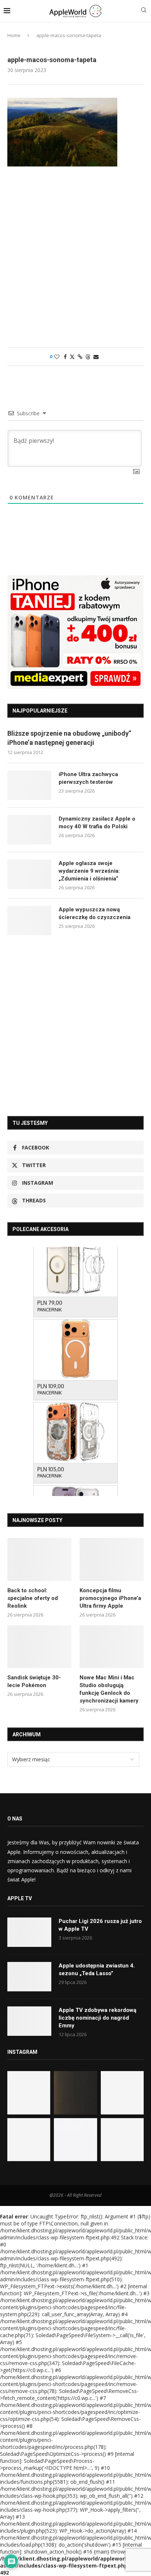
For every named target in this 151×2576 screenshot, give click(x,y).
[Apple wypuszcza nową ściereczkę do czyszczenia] (29, 921)
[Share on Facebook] (65, 357)
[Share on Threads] (88, 357)
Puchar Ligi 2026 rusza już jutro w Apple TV (100, 1925)
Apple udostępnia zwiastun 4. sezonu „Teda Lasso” (97, 1969)
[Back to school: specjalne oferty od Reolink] (39, 1559)
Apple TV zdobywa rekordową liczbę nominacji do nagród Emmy (97, 2018)
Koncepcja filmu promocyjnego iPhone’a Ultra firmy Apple (110, 1598)
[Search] (144, 11)
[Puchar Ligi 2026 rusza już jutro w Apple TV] (29, 1932)
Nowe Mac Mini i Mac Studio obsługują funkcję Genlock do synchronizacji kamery (109, 1689)
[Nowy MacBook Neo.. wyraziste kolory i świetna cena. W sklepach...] (29, 2140)
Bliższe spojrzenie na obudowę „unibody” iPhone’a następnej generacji (69, 738)
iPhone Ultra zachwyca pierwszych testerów (88, 778)
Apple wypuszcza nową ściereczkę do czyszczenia (95, 913)
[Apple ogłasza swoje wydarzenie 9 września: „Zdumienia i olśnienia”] (29, 874)
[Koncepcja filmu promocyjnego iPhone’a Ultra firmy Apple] (112, 1559)
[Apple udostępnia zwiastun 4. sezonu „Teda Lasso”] (29, 1977)
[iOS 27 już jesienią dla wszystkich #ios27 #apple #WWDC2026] (75, 2093)
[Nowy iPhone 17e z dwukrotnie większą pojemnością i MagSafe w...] (75, 2140)
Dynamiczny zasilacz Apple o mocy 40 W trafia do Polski (97, 823)
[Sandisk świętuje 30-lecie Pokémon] (39, 1647)
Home (14, 35)
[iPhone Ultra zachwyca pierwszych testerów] (29, 785)
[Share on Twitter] (72, 357)
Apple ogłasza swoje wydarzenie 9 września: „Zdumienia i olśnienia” (89, 871)
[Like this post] (57, 357)
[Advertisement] (75, 261)
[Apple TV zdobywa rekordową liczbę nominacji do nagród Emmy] (29, 2021)
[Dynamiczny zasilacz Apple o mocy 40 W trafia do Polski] (29, 830)
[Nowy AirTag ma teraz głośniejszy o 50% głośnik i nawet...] (122, 2140)
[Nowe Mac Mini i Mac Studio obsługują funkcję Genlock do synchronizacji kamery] (112, 1647)
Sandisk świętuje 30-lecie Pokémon (34, 1681)
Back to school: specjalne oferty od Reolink (33, 1598)
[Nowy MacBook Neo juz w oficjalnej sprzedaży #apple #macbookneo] (122, 2093)
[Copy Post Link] (80, 357)
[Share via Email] (96, 357)
